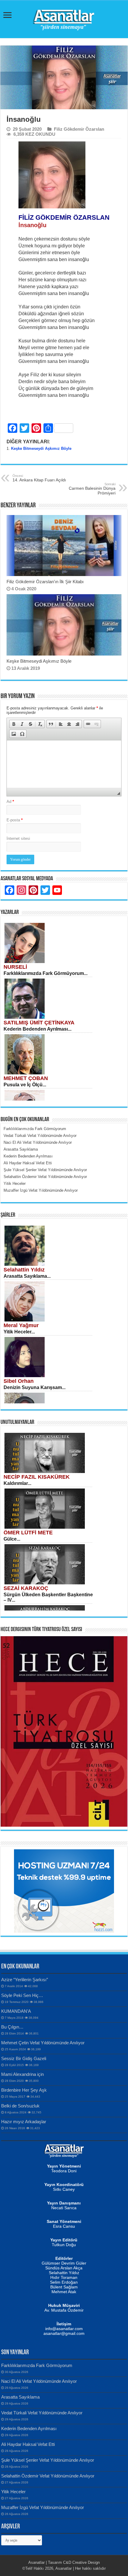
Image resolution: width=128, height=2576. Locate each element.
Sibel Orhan (19, 1381)
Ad (10, 802)
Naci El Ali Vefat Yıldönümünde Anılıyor (39, 2381)
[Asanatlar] (64, 18)
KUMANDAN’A (16, 2011)
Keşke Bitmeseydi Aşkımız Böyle (41, 448)
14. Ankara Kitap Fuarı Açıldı (39, 478)
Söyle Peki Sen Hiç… (22, 1995)
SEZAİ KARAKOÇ (26, 1588)
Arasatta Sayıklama (20, 2397)
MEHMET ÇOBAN (26, 1078)
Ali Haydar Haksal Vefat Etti (28, 2444)
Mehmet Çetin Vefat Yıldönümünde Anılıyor (43, 2043)
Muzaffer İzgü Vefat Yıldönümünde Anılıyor (43, 2507)
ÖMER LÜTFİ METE (28, 1533)
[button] (14, 724)
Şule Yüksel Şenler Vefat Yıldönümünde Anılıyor (48, 2460)
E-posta (15, 820)
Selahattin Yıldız (24, 1270)
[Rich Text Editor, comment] (64, 764)
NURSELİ (15, 967)
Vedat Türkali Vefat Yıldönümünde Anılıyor (42, 2413)
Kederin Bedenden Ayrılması (29, 2428)
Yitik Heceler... (19, 1332)
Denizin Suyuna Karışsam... (35, 1387)
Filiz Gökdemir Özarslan (79, 129)
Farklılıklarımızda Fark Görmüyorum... (46, 973)
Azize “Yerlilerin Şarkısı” (25, 1980)
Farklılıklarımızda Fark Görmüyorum (37, 2365)
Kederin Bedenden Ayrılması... (38, 1029)
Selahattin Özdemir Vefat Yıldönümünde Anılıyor (48, 2476)
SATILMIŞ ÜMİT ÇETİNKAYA (39, 1023)
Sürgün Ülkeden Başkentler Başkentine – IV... (48, 1597)
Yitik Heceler (13, 2492)
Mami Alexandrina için (22, 2074)
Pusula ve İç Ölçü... (25, 1085)
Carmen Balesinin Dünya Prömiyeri (92, 489)
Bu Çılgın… (12, 2027)
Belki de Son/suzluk (20, 2106)
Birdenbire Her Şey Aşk (24, 2090)
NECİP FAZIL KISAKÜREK (37, 1477)
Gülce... (12, 1539)
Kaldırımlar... (17, 1483)
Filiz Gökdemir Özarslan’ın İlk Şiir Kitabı (45, 582)
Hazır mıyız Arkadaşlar (24, 2122)
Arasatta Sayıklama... (27, 1276)
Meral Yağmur (21, 1325)
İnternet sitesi (18, 838)
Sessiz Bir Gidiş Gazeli (24, 2058)
